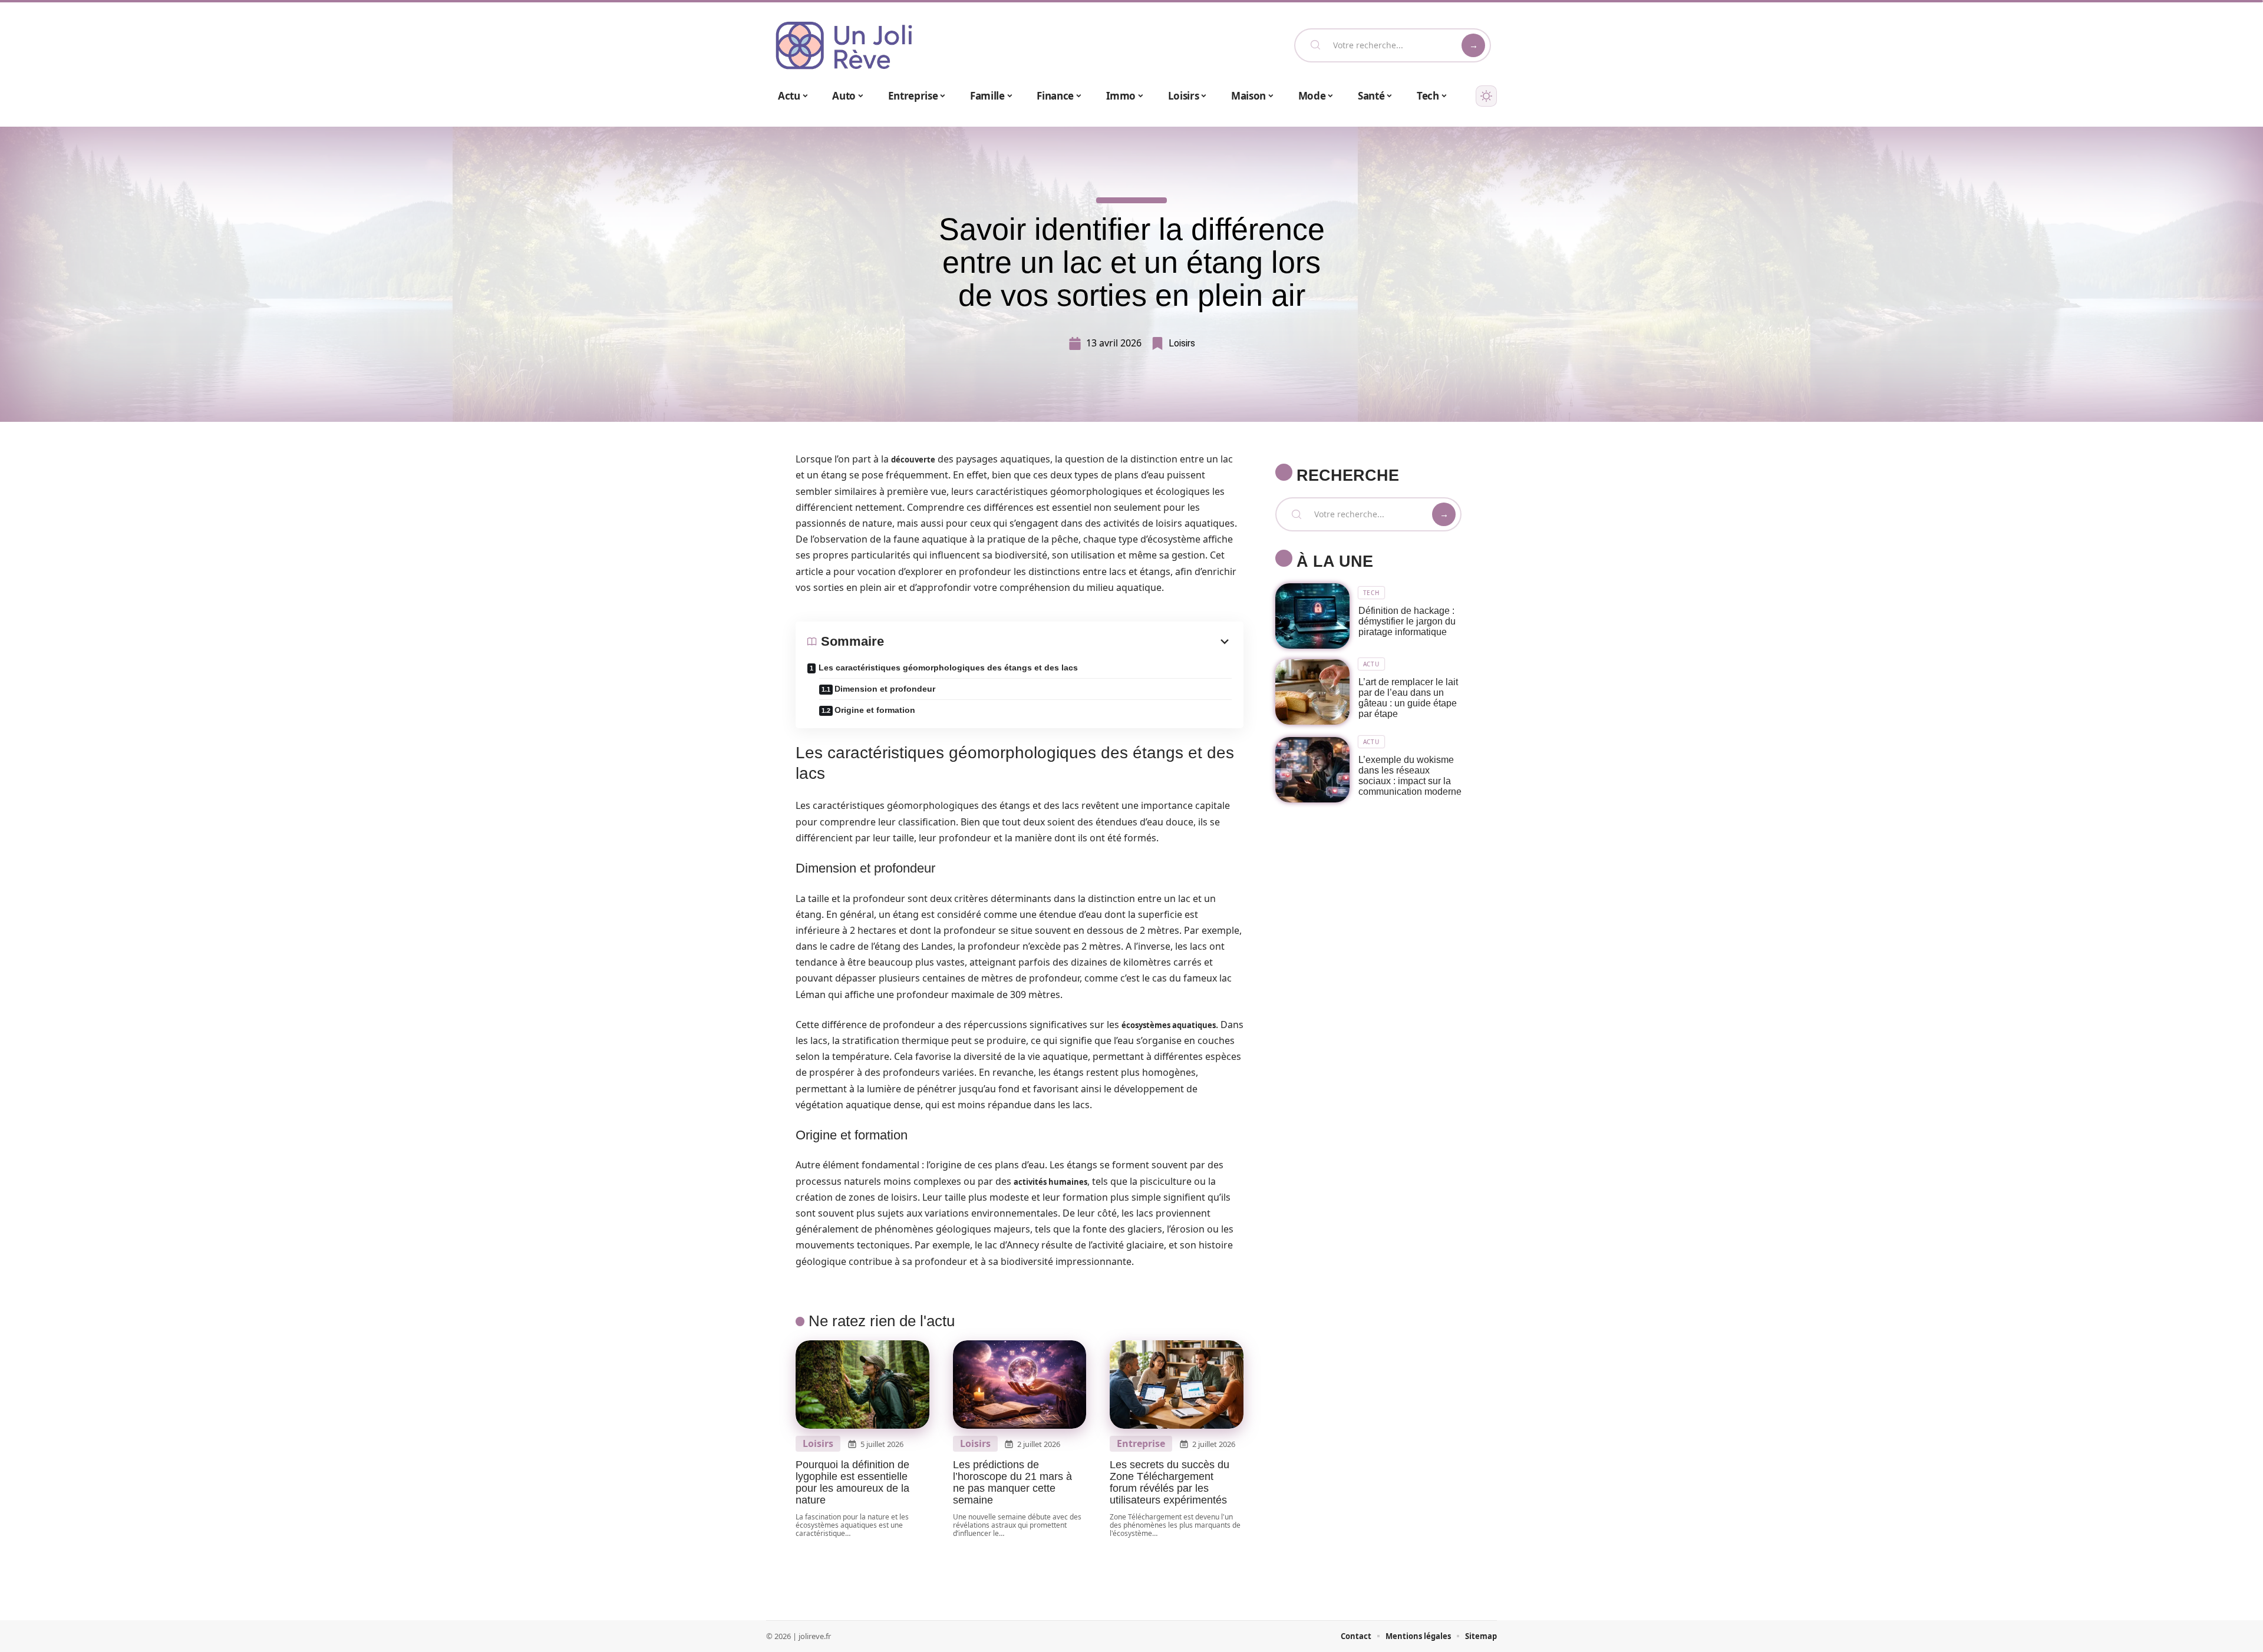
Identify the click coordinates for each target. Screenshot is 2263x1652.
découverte (913, 460)
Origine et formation (875, 710)
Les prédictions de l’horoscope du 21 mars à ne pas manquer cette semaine (1012, 1482)
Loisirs (1182, 343)
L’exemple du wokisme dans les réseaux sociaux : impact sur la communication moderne (1410, 776)
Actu (1371, 664)
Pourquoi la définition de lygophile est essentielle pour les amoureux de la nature (852, 1482)
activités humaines (1050, 1182)
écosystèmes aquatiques (1169, 1025)
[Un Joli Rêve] (844, 45)
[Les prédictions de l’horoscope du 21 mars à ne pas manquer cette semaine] (1020, 1385)
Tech (1371, 593)
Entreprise (1141, 1444)
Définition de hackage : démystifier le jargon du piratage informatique (1407, 621)
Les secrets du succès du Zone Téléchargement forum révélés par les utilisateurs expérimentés (1170, 1482)
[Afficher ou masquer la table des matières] (1058, 642)
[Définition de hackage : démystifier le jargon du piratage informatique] (1312, 616)
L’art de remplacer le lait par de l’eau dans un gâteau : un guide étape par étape (1408, 698)
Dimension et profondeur (885, 689)
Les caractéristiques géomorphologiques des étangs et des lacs (948, 668)
